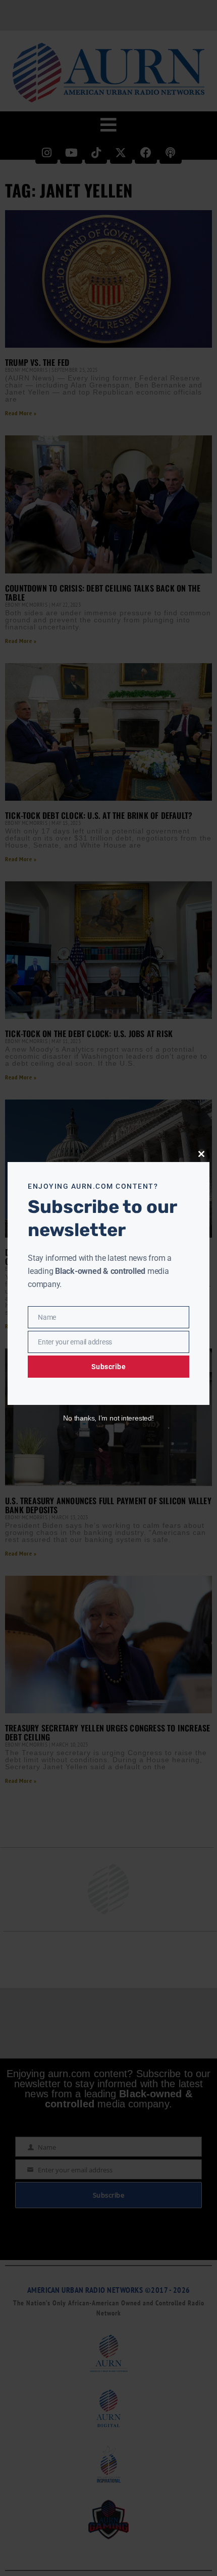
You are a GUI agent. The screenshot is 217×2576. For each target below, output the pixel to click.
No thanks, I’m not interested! (108, 1418)
